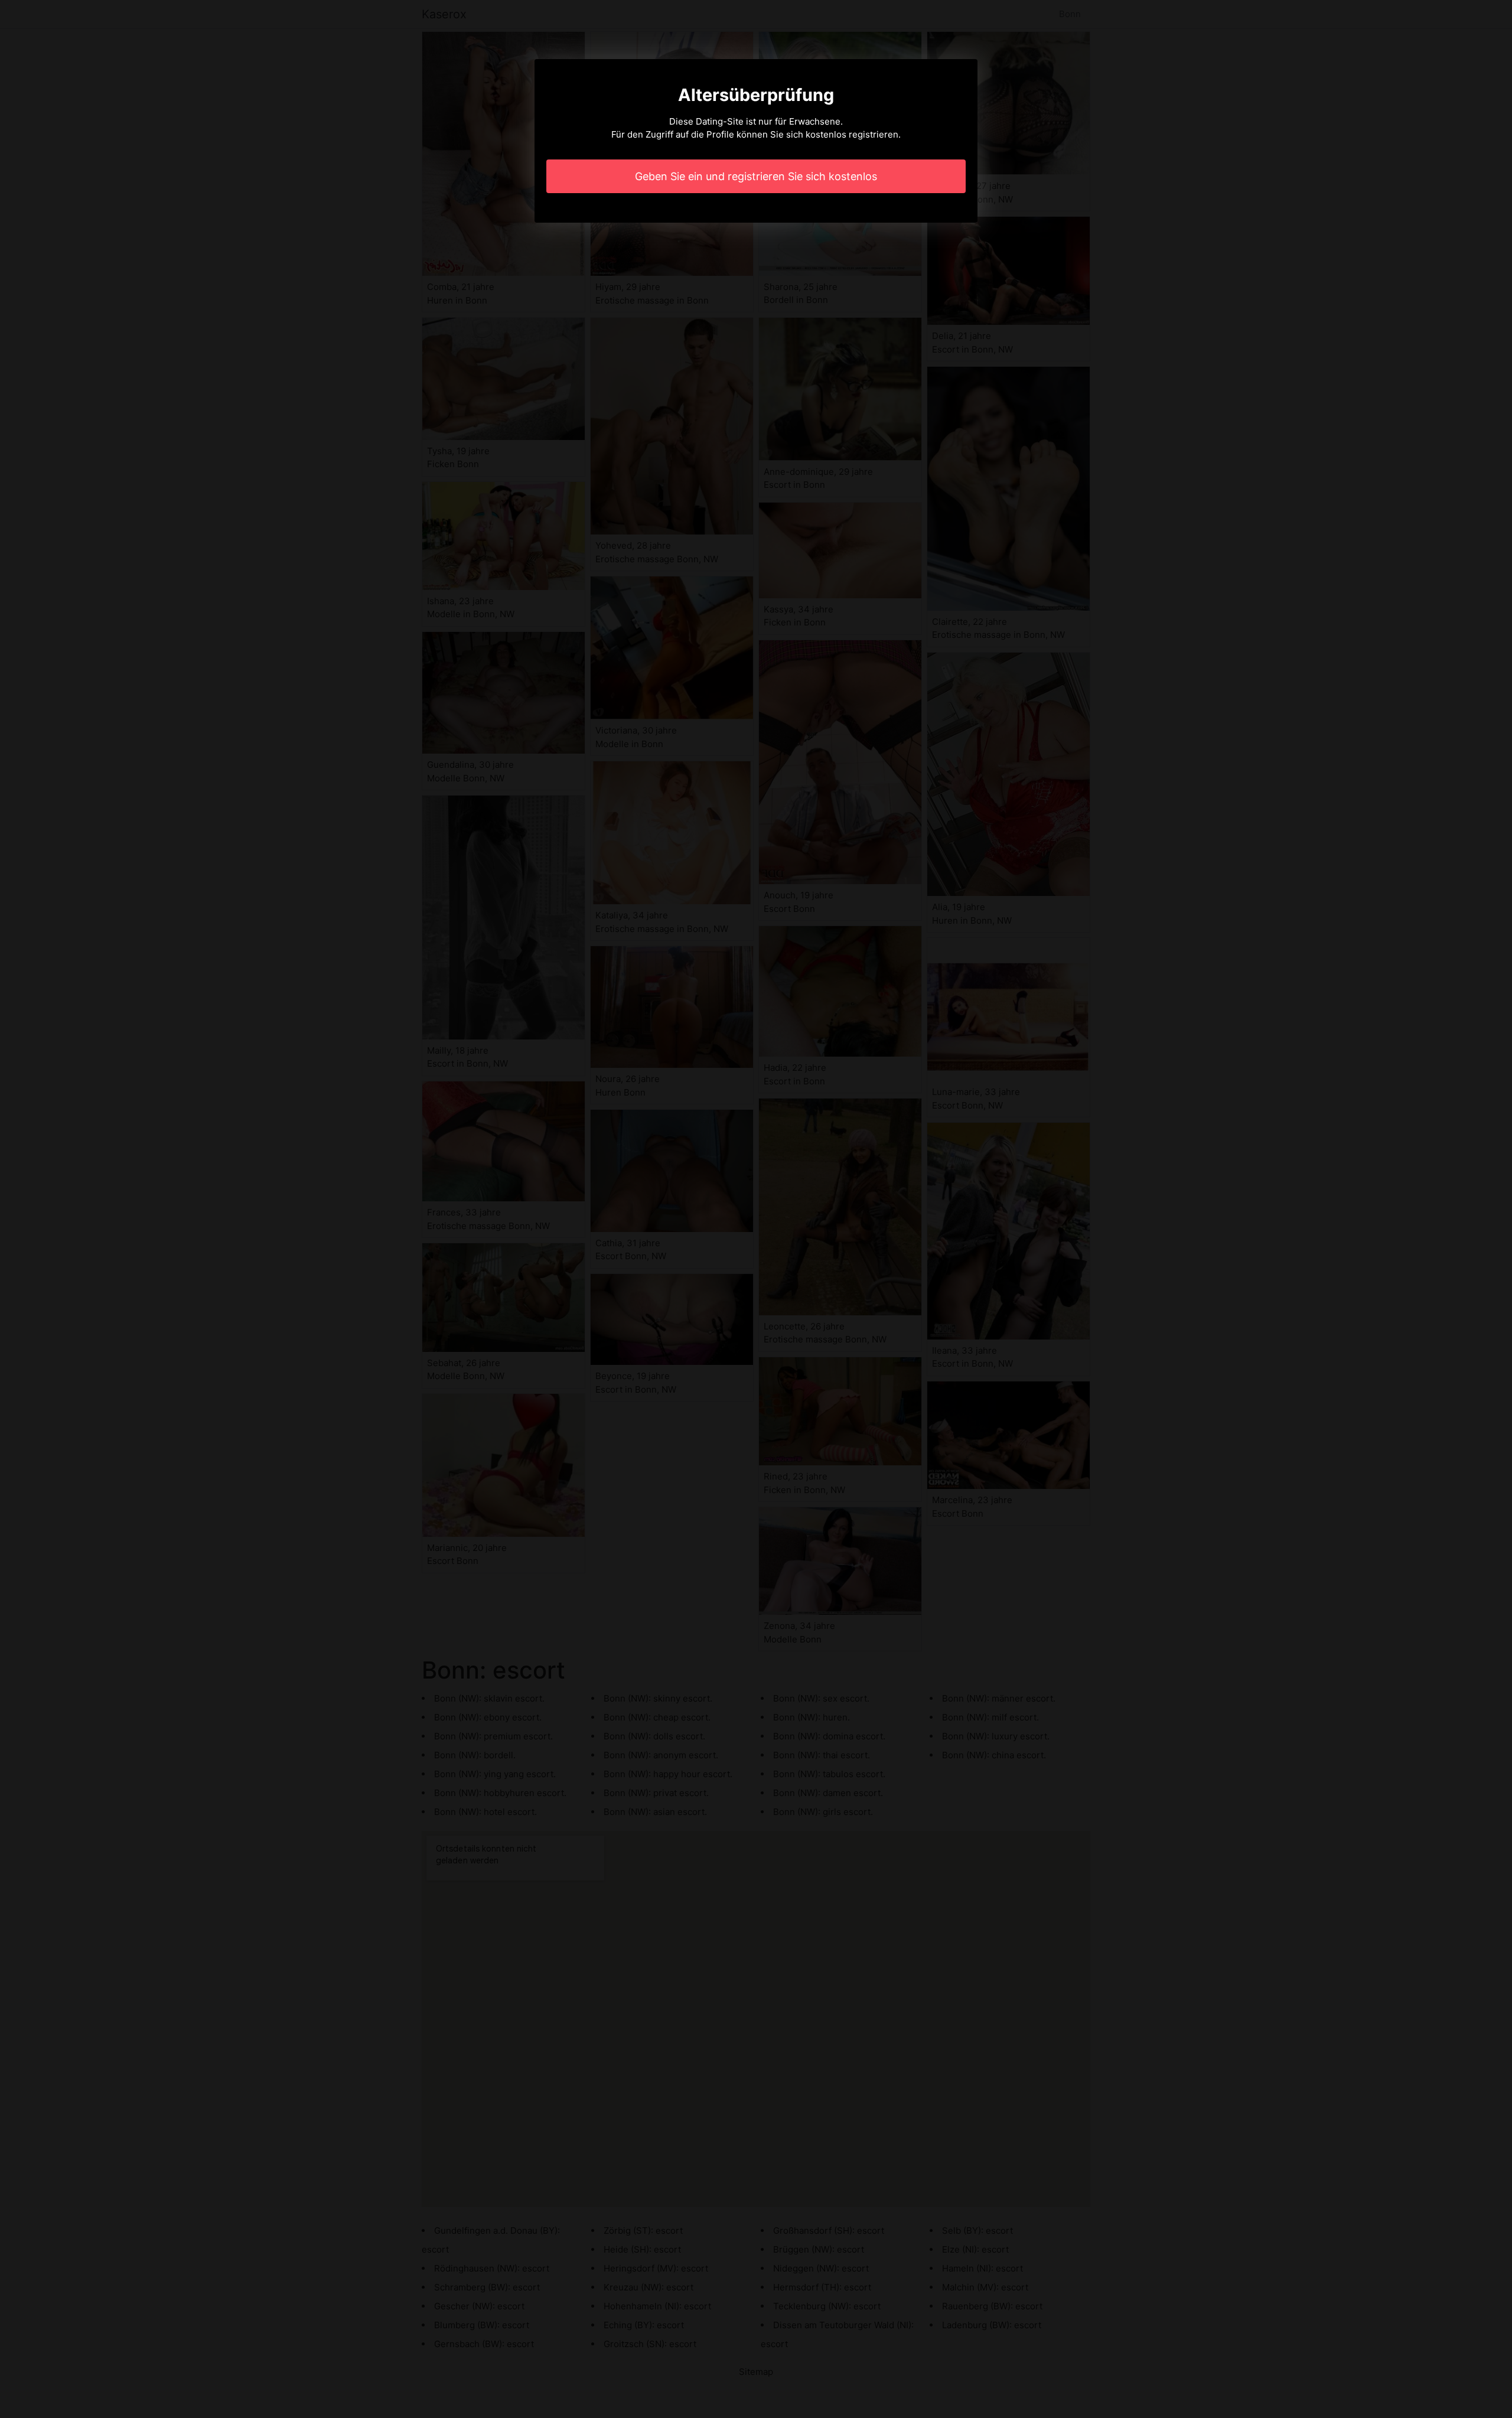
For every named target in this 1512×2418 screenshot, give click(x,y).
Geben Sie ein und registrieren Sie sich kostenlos (756, 176)
